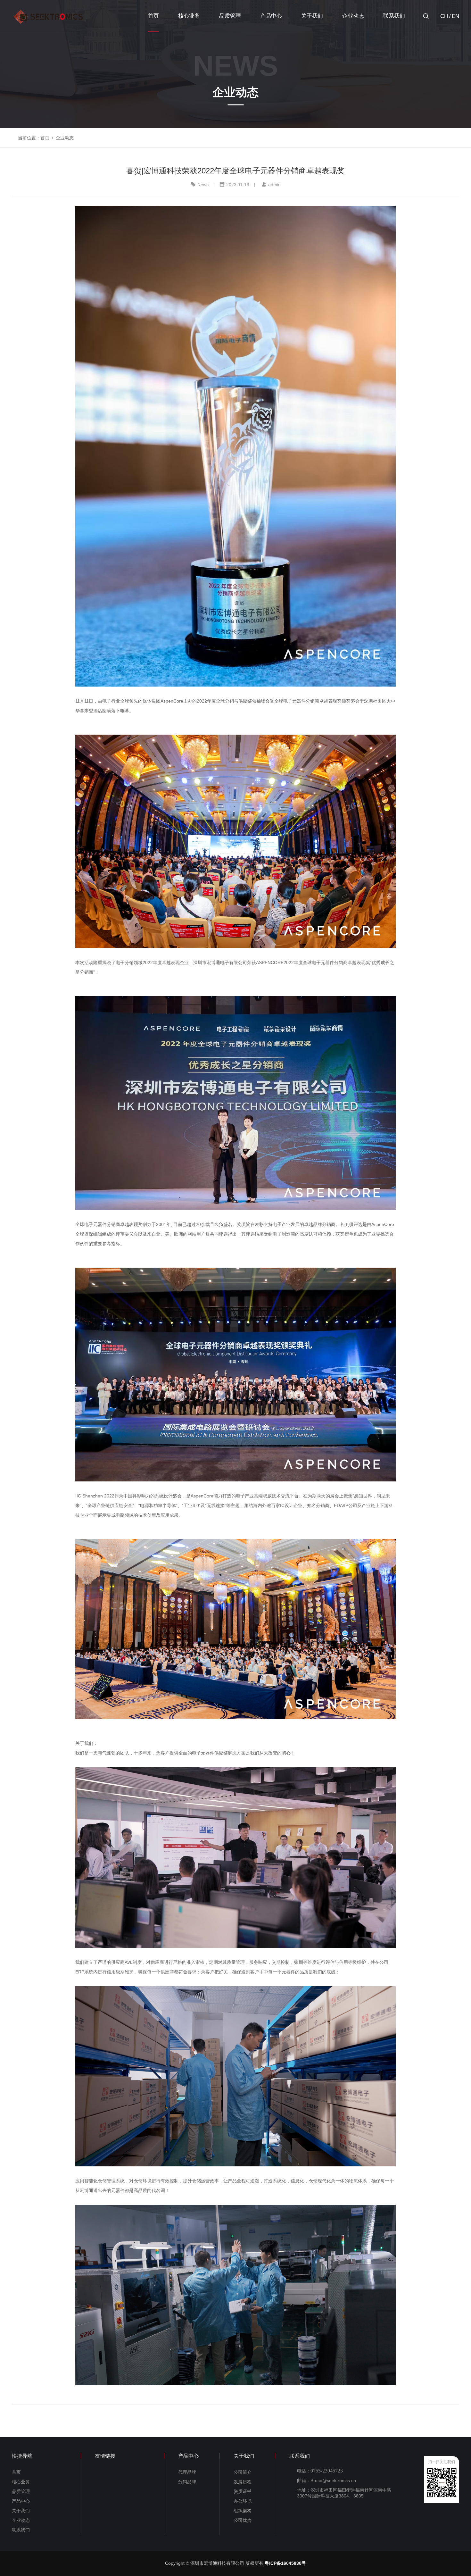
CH (444, 16)
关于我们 (312, 16)
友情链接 (105, 2456)
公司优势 (243, 2520)
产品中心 (271, 16)
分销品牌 (187, 2482)
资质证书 (243, 2491)
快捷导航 (22, 2456)
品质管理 (230, 16)
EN (455, 16)
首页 (153, 16)
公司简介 (243, 2472)
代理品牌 (187, 2472)
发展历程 (243, 2482)
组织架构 (243, 2511)
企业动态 (353, 16)
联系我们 (394, 16)
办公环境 (243, 2501)
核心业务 (189, 16)
